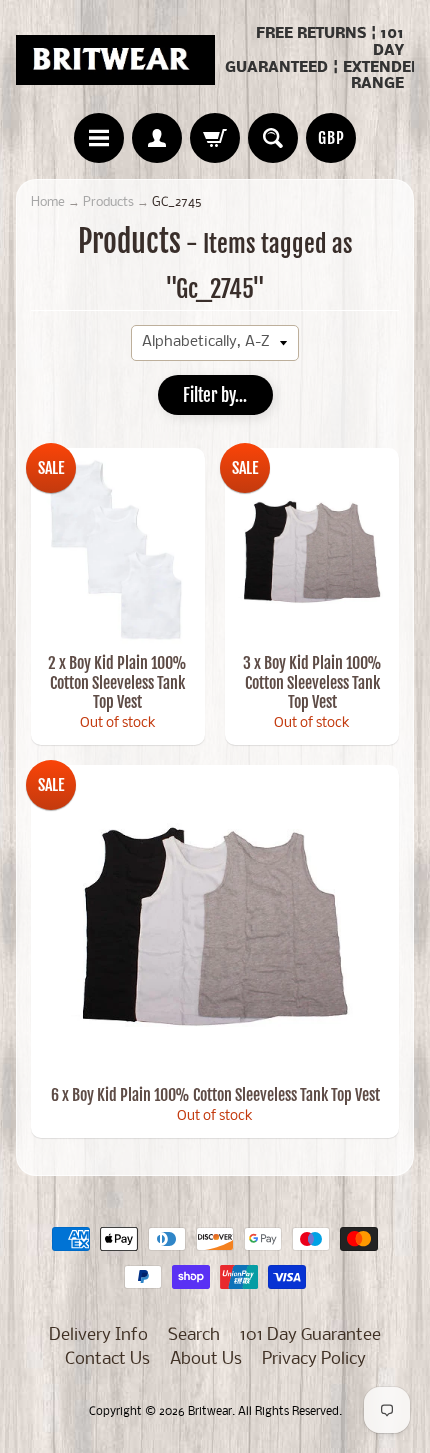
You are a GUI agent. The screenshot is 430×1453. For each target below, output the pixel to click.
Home (48, 202)
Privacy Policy (314, 1359)
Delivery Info (98, 1335)
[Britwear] (115, 60)
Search (194, 1335)
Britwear (210, 1412)
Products (108, 202)
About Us (206, 1359)
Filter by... (215, 395)
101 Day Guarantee (310, 1335)
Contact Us (107, 1359)
